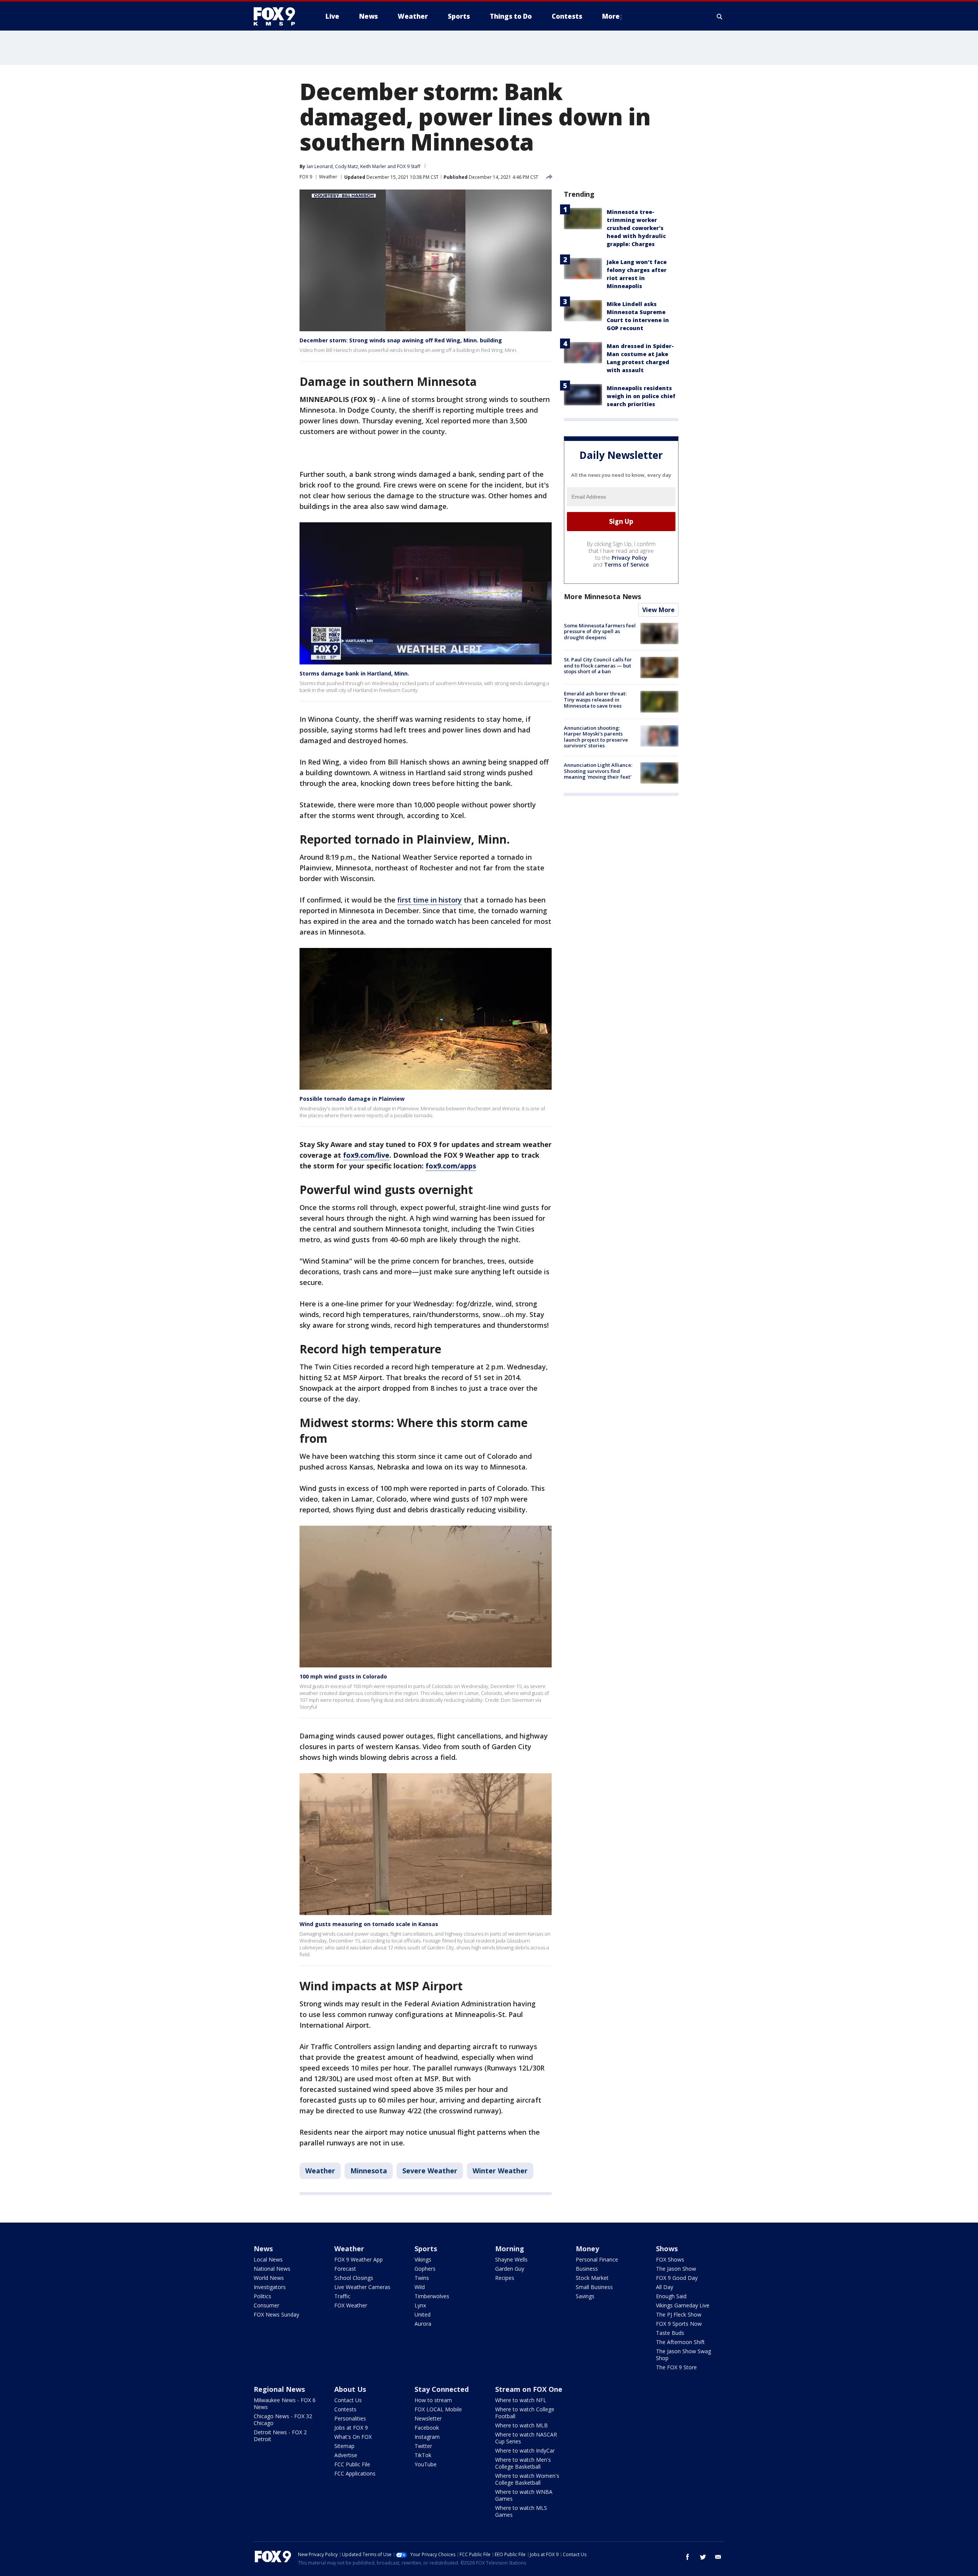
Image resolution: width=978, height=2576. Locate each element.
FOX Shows (670, 2259)
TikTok (423, 2455)
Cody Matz (347, 166)
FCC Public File (352, 2464)
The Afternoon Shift (680, 2342)
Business (587, 2269)
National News (272, 2269)
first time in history (430, 900)
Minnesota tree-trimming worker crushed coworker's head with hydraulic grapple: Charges (636, 228)
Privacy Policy (629, 558)
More (611, 16)
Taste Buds (670, 2333)
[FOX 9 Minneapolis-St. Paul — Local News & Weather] (279, 16)
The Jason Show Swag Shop (683, 2355)
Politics (262, 2296)
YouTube (426, 2464)
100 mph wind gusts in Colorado (343, 1676)
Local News (268, 2259)
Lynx (420, 2305)
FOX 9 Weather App (359, 2259)
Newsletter (428, 2418)
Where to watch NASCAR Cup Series (526, 2438)
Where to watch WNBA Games (524, 2495)
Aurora (423, 2324)
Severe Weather (430, 2171)
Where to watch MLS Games (521, 2511)
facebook (688, 2557)
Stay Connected (442, 2389)
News (263, 2249)
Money (587, 2249)
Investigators (270, 2287)
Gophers (425, 2269)
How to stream (433, 2400)
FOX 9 (306, 177)
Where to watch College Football (525, 2413)
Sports (426, 2249)
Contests (345, 2409)
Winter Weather (500, 2171)
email (718, 2557)
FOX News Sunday (276, 2314)
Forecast (345, 2269)
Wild (420, 2287)
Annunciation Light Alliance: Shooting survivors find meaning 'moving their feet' (598, 771)
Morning (510, 2249)
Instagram (427, 2437)
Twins (422, 2278)
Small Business (594, 2287)
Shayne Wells (511, 2259)
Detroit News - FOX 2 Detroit (280, 2436)
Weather (328, 177)
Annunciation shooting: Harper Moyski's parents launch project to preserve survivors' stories (596, 737)
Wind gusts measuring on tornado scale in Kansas (369, 1924)
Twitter (423, 2446)
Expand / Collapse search (720, 16)
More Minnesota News (602, 596)
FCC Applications (355, 2473)
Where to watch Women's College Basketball (527, 2479)
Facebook (427, 2428)
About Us (350, 2389)
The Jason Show (676, 2269)
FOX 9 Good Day (677, 2278)
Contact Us (348, 2400)
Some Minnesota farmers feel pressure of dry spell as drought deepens (600, 631)
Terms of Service (626, 565)
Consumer (266, 2305)
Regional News (279, 2389)
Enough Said (671, 2296)
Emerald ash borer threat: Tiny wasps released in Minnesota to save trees (595, 699)
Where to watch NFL (521, 2400)
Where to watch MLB (521, 2425)
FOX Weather (351, 2305)
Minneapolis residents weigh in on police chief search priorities (641, 396)
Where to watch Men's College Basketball (523, 2463)
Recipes (505, 2278)
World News (269, 2278)
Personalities (350, 2418)
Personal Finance (597, 2259)
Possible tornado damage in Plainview (352, 1099)
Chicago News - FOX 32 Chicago (283, 2420)
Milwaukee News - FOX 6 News (285, 2403)
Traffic (342, 2296)
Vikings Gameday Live (683, 2305)
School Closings (354, 2278)
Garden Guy (510, 2269)
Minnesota (369, 2171)
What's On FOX (353, 2437)
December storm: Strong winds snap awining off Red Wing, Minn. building (401, 340)
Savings (585, 2296)
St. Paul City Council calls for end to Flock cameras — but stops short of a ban (598, 665)
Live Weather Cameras (362, 2287)
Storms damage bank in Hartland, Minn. (354, 673)
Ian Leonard (320, 166)
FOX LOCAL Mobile (438, 2409)
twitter (703, 2557)
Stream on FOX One (529, 2389)
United (423, 2314)
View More (658, 610)
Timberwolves (432, 2296)
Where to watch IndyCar (525, 2450)
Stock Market (592, 2278)
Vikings (423, 2259)
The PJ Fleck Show (679, 2314)
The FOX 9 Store (676, 2367)
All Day (665, 2287)
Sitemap (344, 2446)
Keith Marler (373, 166)
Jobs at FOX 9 (351, 2428)
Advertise (346, 2455)
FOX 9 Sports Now (679, 2324)
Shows (667, 2249)
